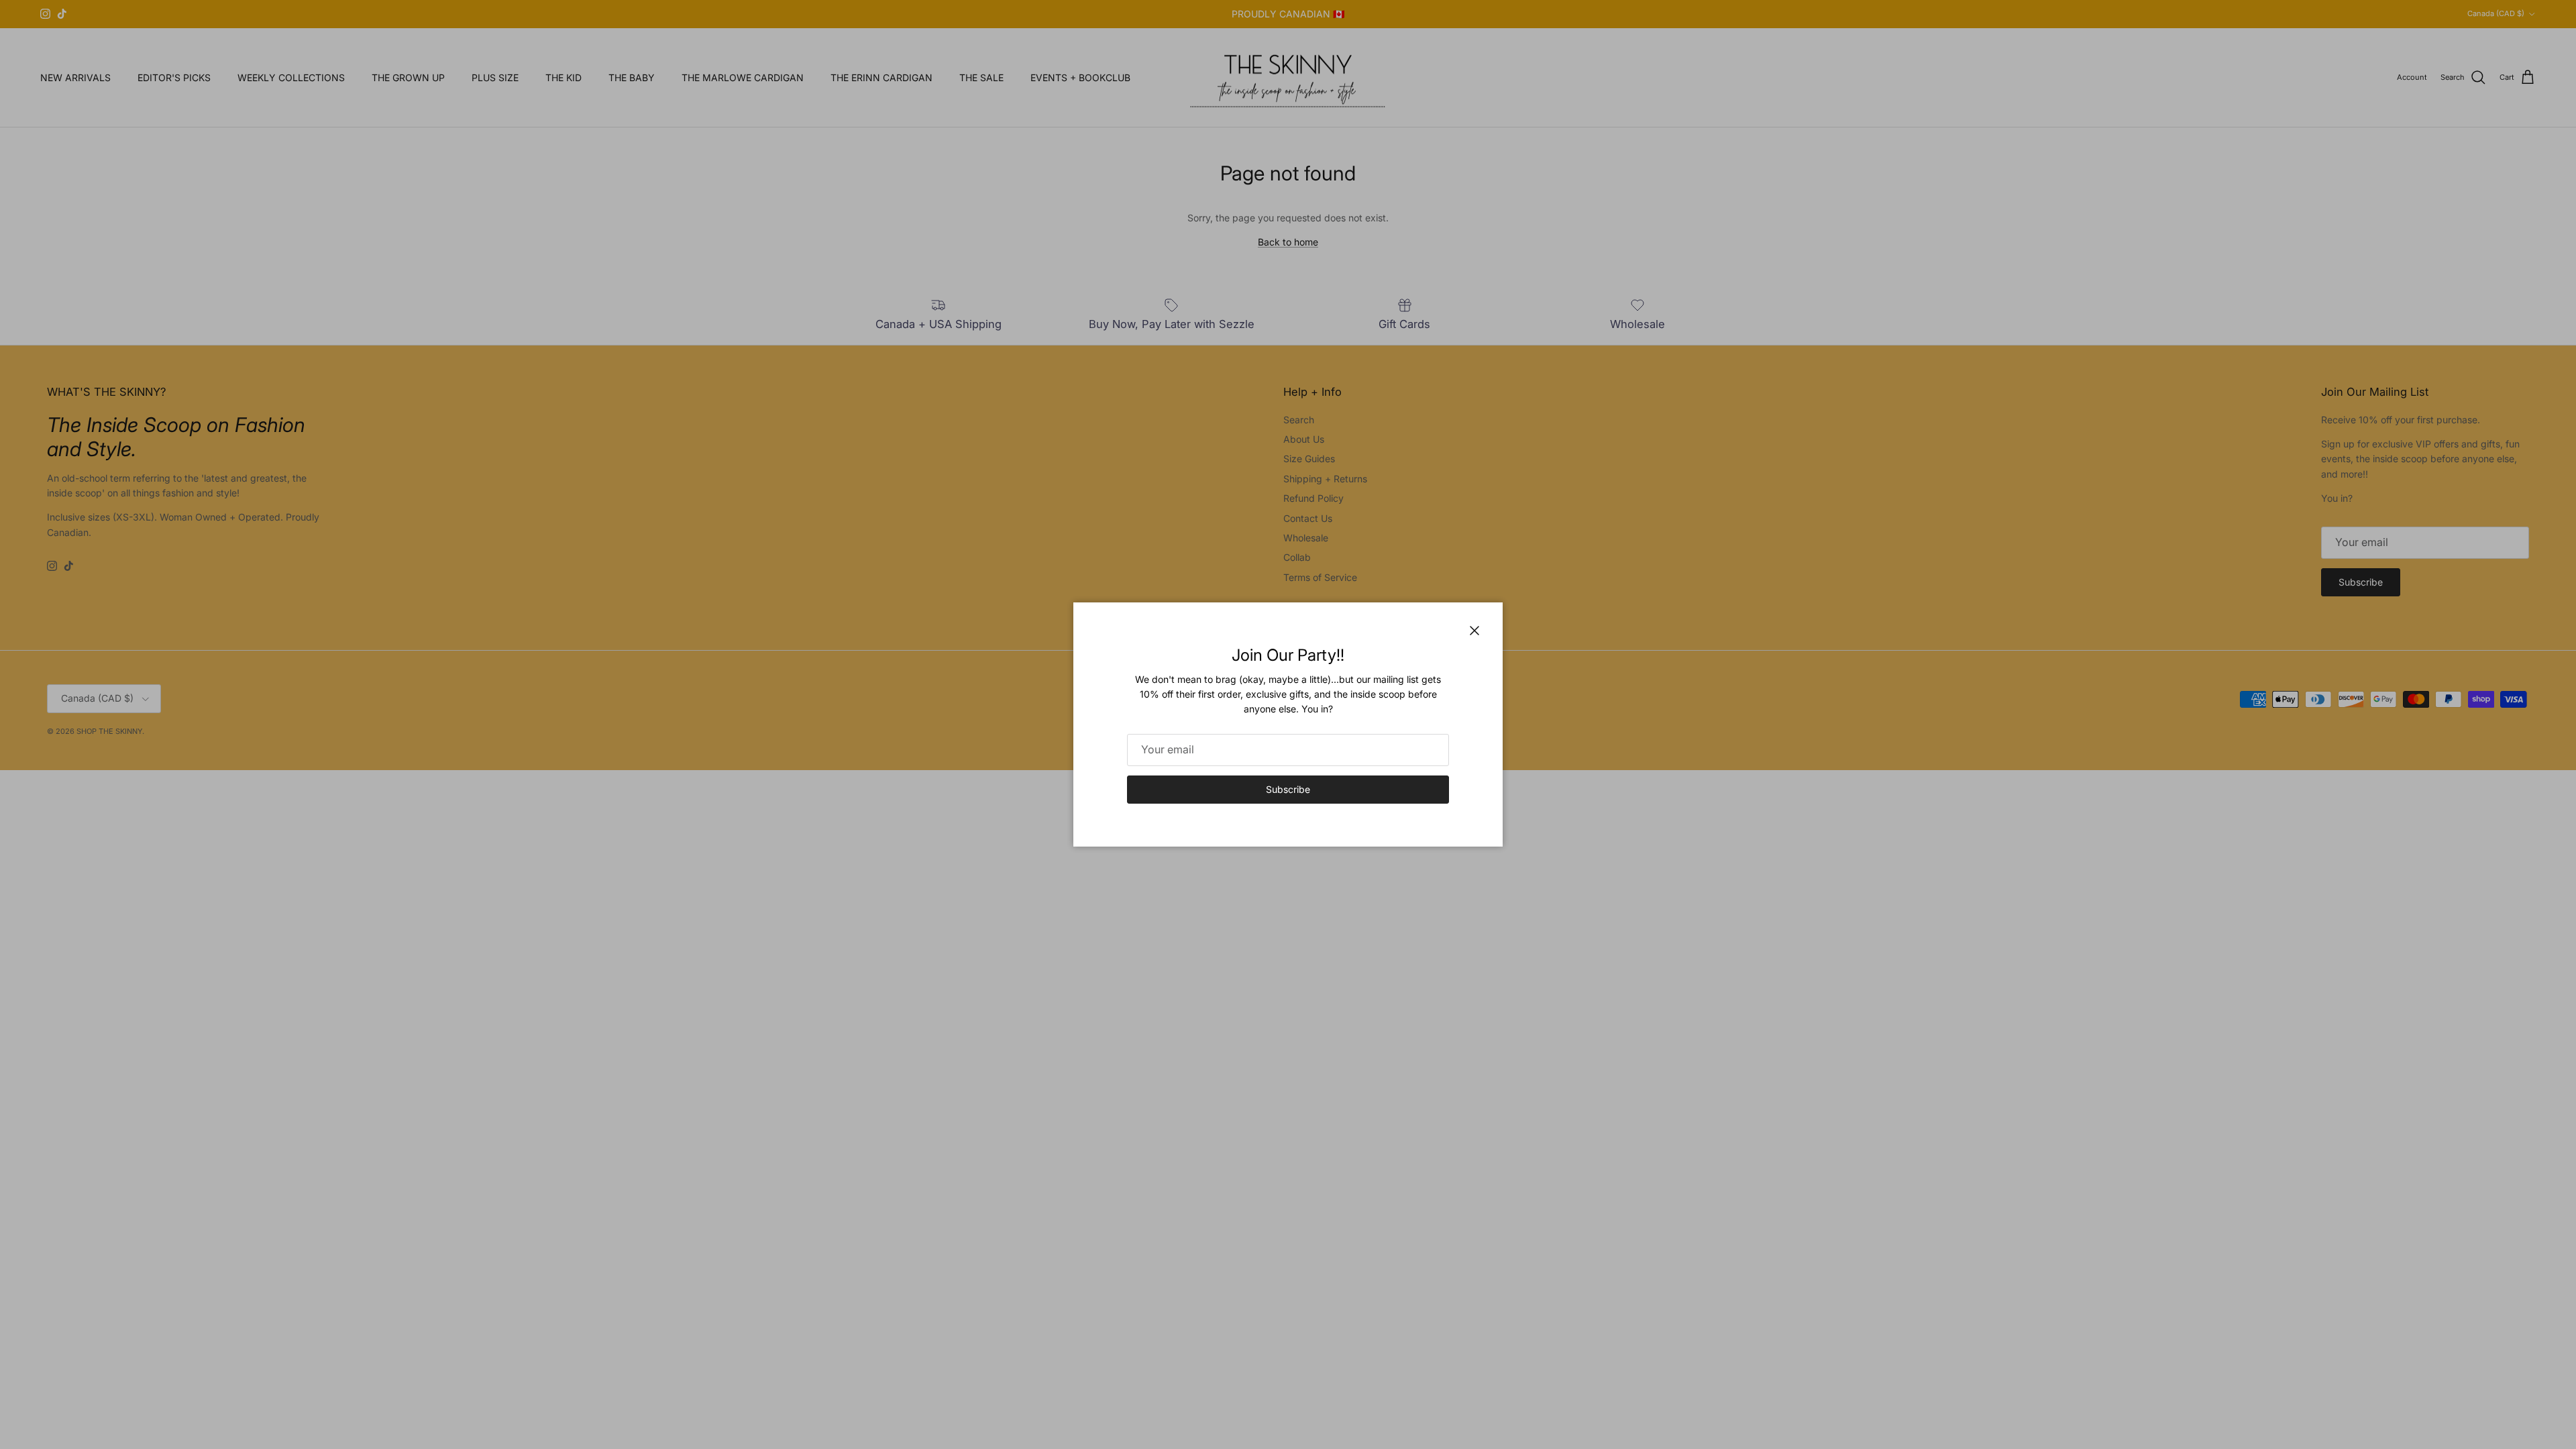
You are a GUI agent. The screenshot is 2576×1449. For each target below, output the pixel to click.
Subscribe (1288, 789)
